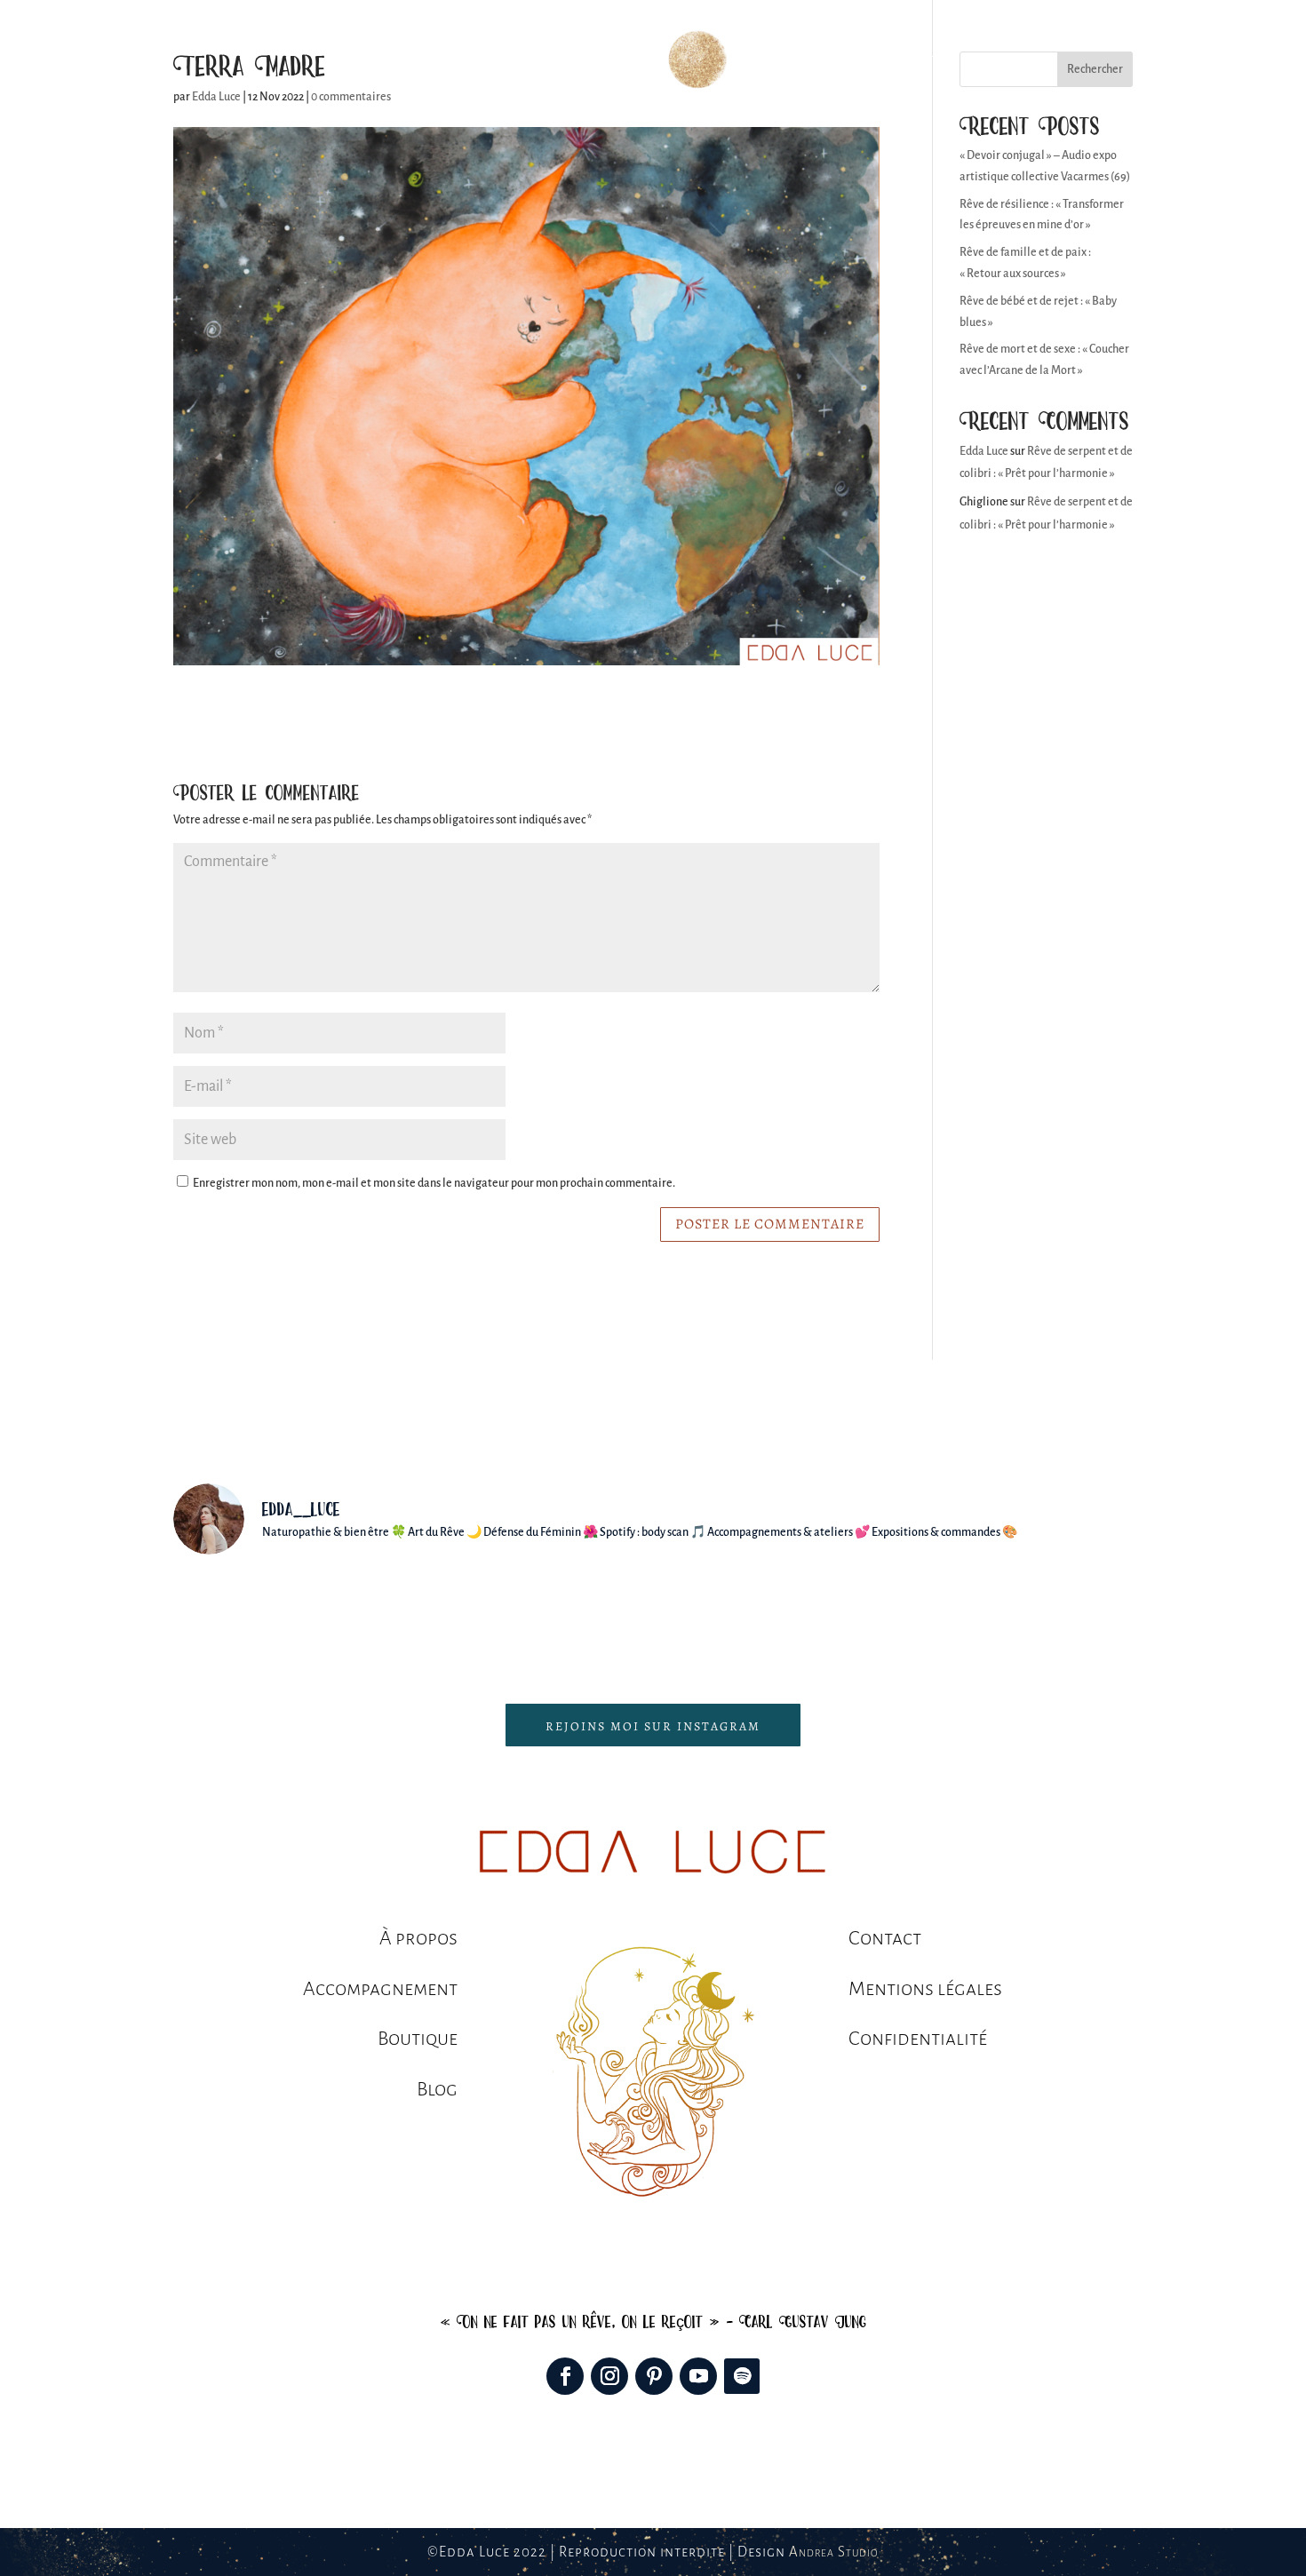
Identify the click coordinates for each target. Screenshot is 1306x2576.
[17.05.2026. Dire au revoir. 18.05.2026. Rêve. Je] (573, 1620)
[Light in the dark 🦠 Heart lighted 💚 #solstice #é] (413, 1620)
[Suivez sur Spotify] (742, 2376)
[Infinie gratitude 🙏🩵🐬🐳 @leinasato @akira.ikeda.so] (733, 1620)
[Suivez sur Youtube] (698, 2376)
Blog (860, 60)
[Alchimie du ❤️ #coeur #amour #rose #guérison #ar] (894, 1620)
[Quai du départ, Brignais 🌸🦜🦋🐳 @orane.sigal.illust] (1054, 1620)
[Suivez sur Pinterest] (654, 2376)
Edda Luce (984, 451)
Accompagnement (487, 60)
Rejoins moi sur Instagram (653, 1726)
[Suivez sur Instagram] (609, 2376)
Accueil (375, 60)
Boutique (789, 60)
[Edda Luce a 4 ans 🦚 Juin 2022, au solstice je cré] (252, 1620)
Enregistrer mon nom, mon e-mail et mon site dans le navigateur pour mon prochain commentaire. (434, 1183)
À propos (604, 60)
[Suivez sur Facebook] (565, 2376)
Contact (928, 60)
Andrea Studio (834, 2552)
